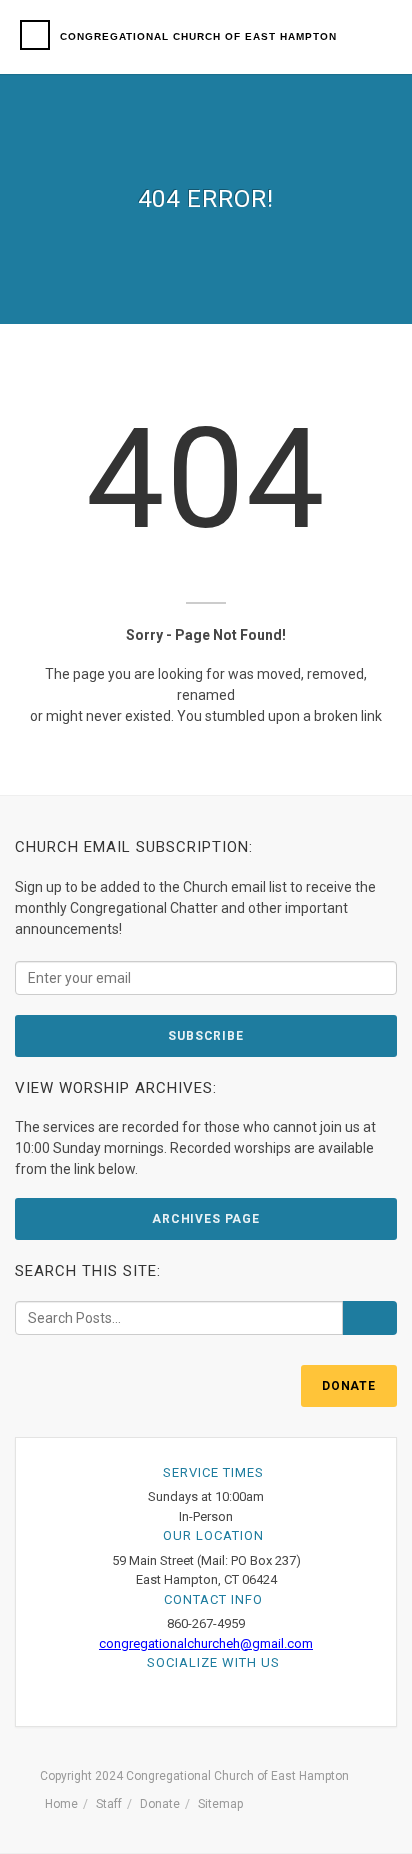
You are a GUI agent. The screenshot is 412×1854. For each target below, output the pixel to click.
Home (61, 1804)
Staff (109, 1804)
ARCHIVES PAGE (206, 1219)
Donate (160, 1804)
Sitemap (220, 1804)
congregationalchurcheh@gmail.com (206, 1643)
